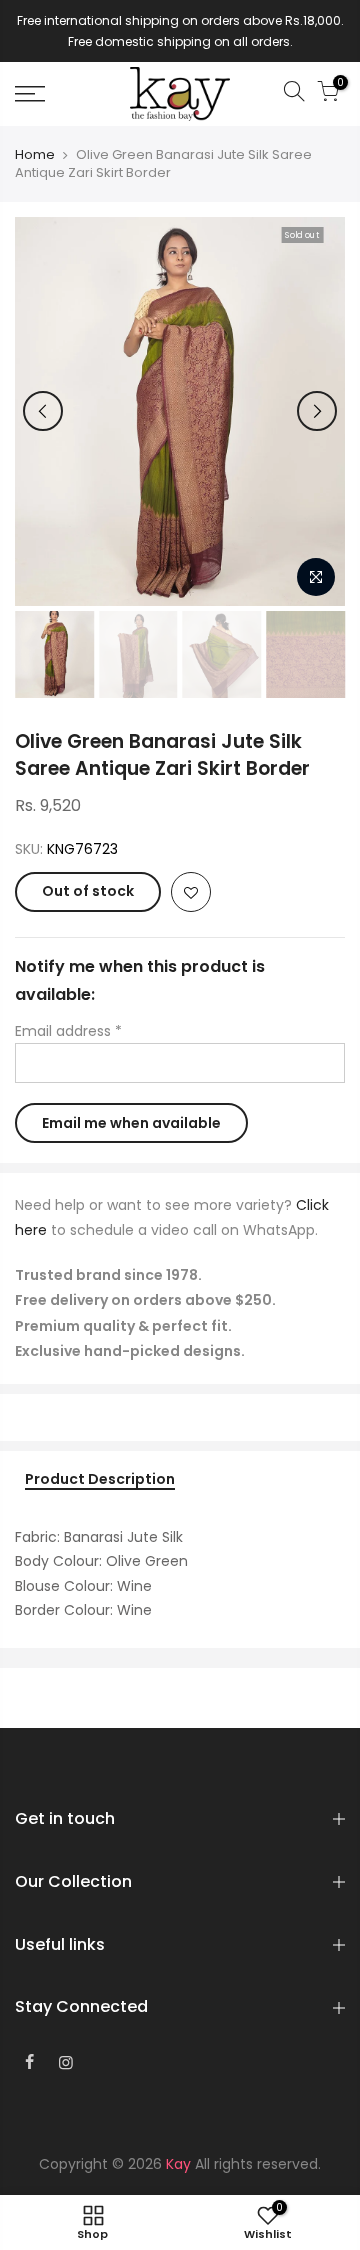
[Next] (317, 411)
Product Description (100, 1480)
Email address (68, 1031)
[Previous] (43, 411)
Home (35, 155)
